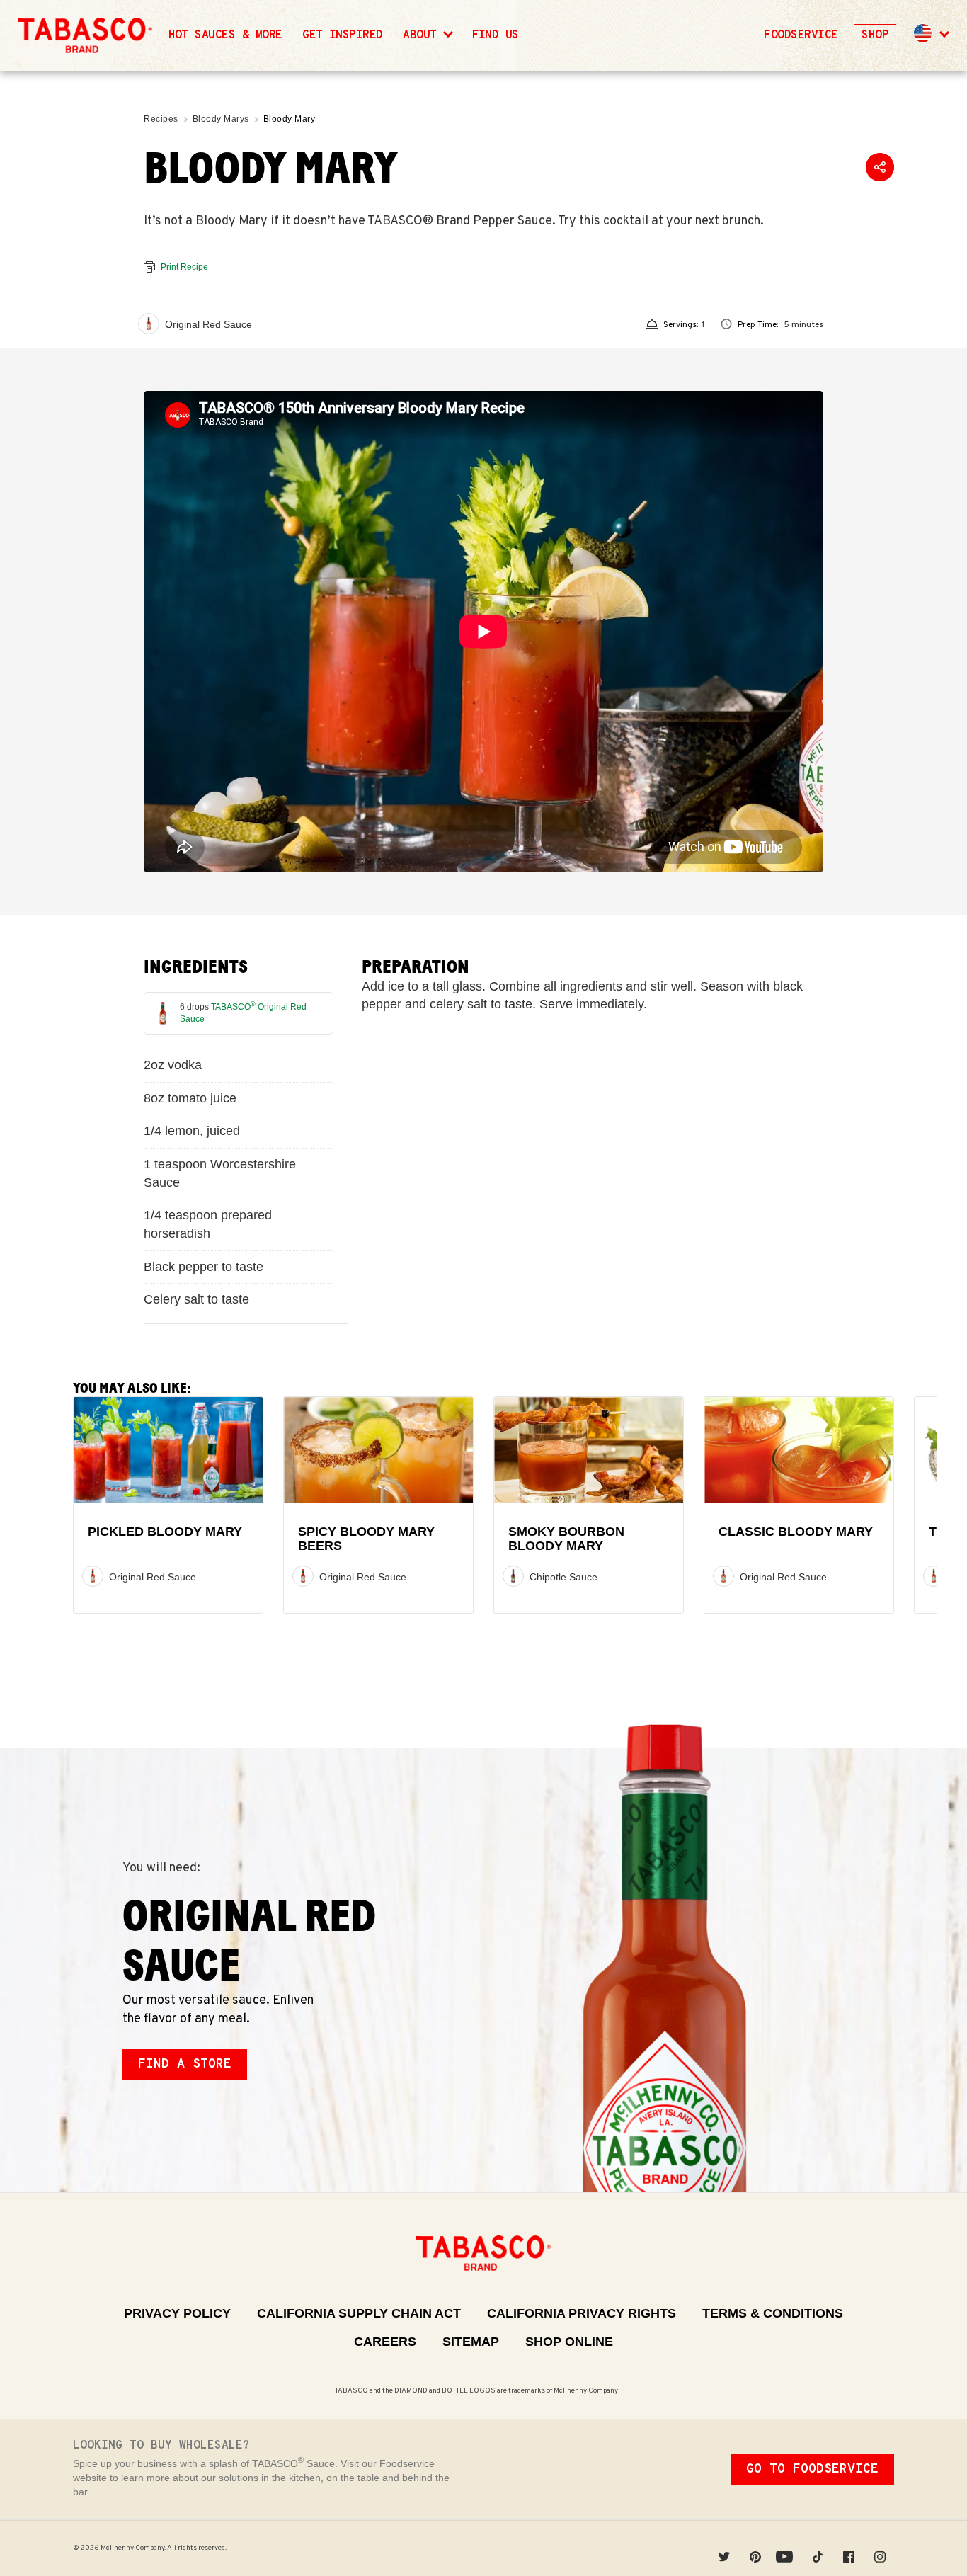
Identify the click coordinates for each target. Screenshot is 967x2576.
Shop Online (569, 2342)
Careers (385, 2342)
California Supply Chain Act (359, 2313)
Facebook (849, 2548)
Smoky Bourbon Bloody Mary (566, 1539)
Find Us (496, 35)
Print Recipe (184, 267)
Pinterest (755, 2548)
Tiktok (818, 2548)
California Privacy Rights (582, 2313)
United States (923, 33)
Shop (875, 35)
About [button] (423, 35)
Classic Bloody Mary (796, 1532)
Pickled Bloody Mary (165, 1532)
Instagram (880, 2548)
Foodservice (801, 35)
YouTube (786, 2548)
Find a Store (185, 2064)
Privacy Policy (177, 2313)
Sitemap (471, 2342)
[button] (930, 35)
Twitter (724, 2548)
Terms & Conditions (773, 2313)
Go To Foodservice (812, 2469)
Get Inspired (343, 35)
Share (880, 167)
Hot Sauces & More (225, 35)
